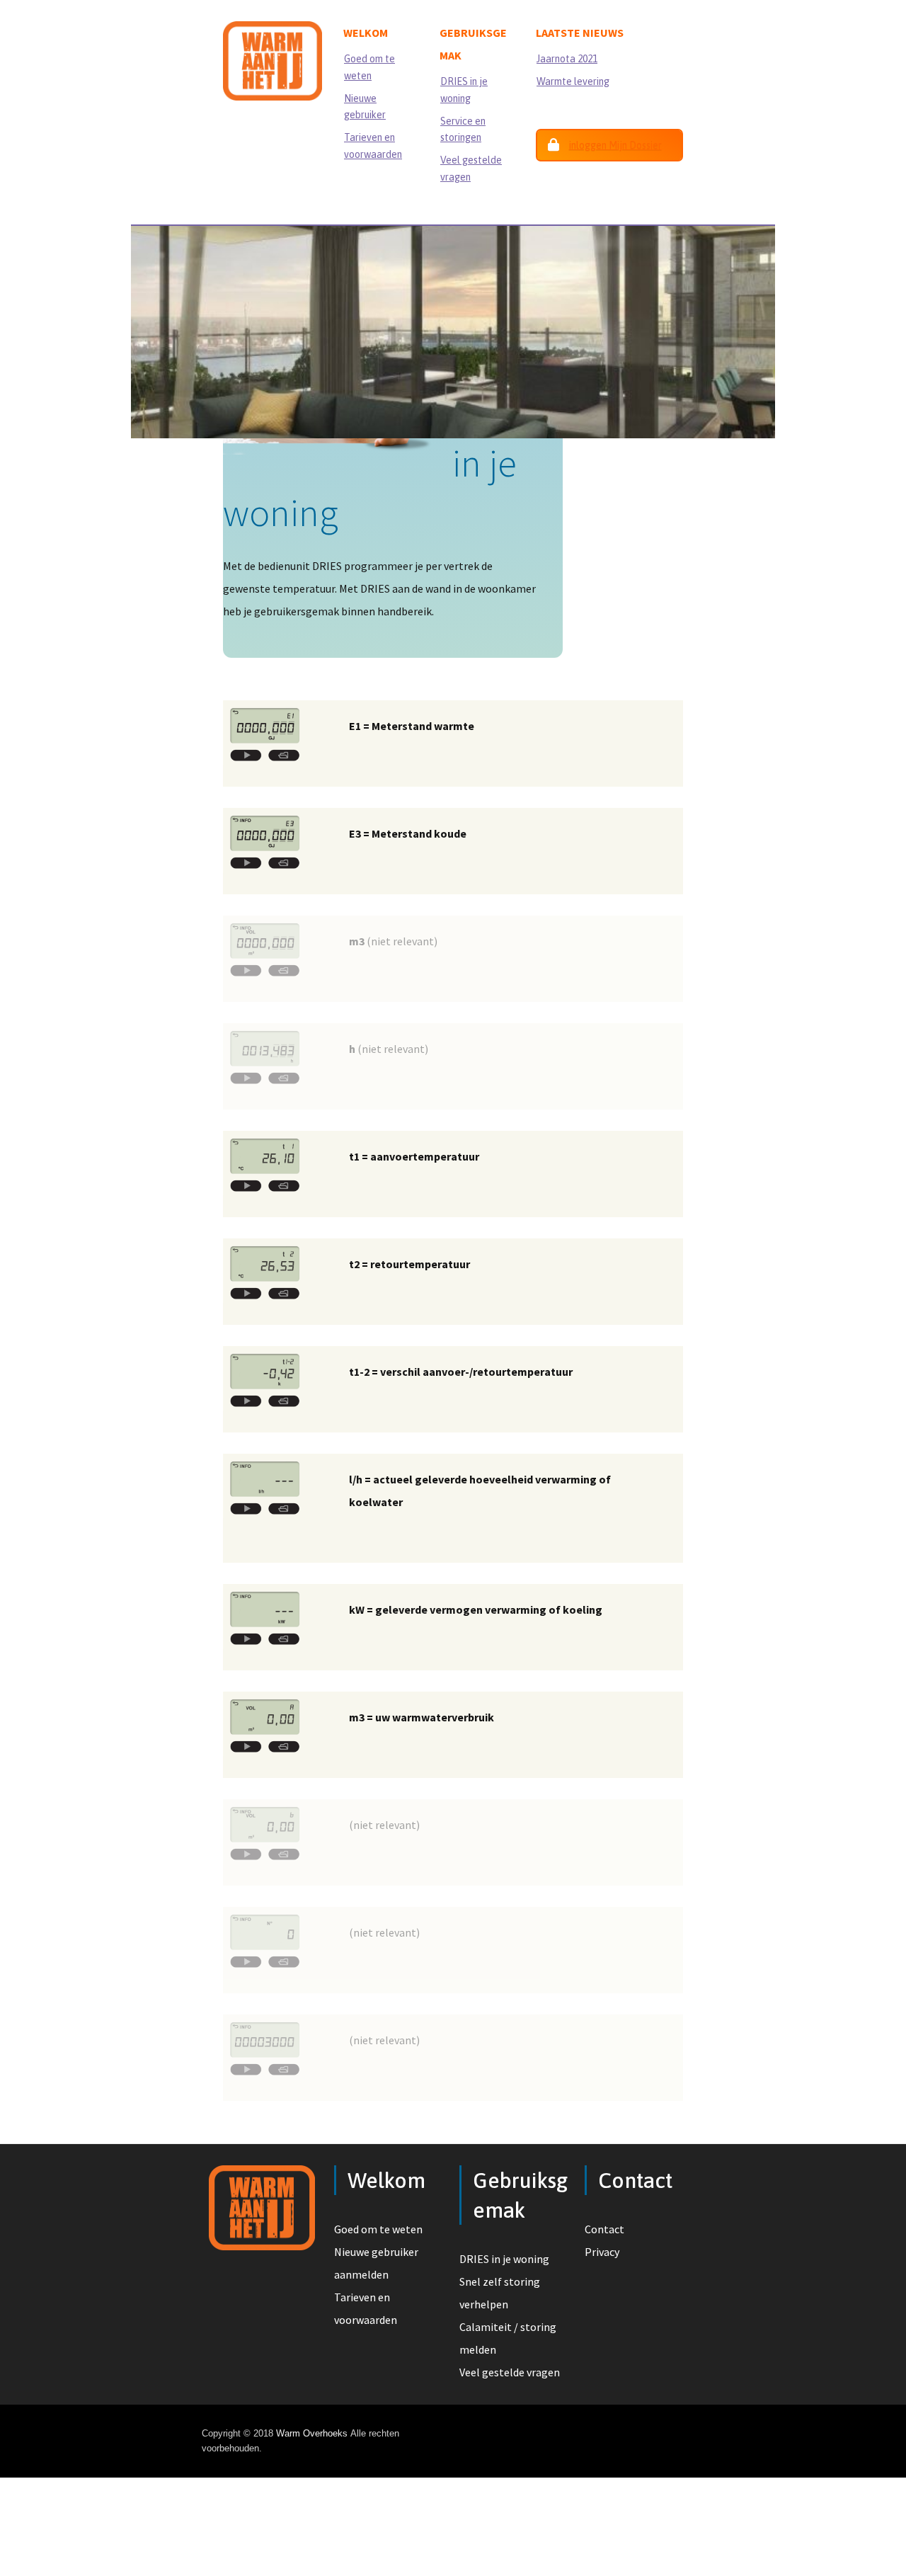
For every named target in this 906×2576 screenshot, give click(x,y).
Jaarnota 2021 (567, 59)
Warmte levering (573, 81)
